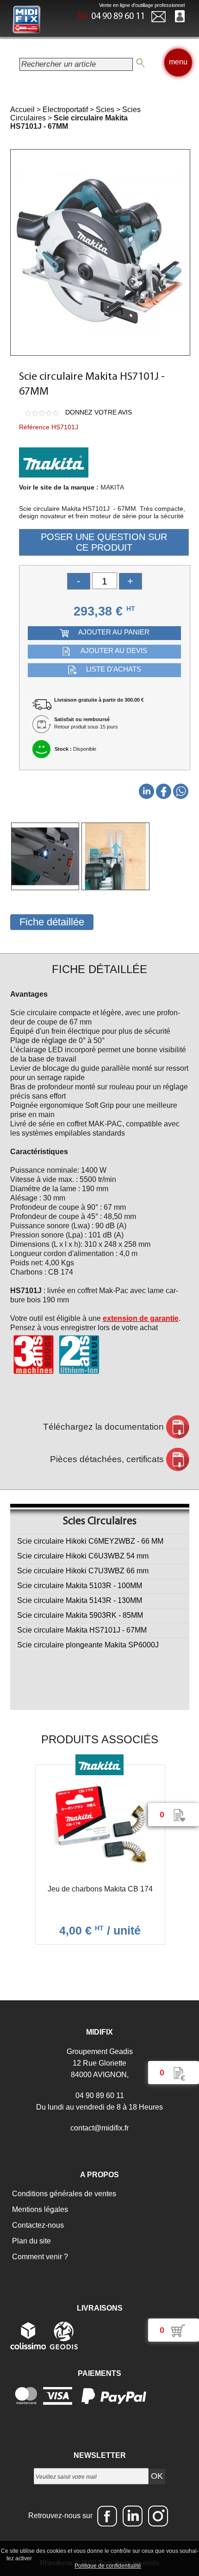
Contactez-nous (37, 2225)
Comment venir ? (39, 2257)
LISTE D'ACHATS (114, 669)
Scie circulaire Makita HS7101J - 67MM (82, 1630)
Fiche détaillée (52, 922)
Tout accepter (53, 2558)
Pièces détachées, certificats (108, 1459)
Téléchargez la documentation (105, 1427)
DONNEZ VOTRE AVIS (99, 412)
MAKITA (112, 487)
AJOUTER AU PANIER (114, 632)
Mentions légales (39, 2209)
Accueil (22, 110)
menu (178, 62)
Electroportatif (65, 110)
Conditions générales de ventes (63, 2194)
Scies (105, 110)
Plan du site (31, 2241)
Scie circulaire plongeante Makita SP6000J (88, 1645)
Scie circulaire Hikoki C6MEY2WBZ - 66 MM (90, 1541)
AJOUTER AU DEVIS (114, 651)
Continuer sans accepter (109, 2558)
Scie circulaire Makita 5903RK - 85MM (80, 1615)
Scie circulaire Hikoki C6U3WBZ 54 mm (83, 1556)
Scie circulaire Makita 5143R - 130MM (80, 1600)
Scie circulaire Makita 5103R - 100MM (80, 1586)
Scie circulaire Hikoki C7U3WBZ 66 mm (83, 1571)
